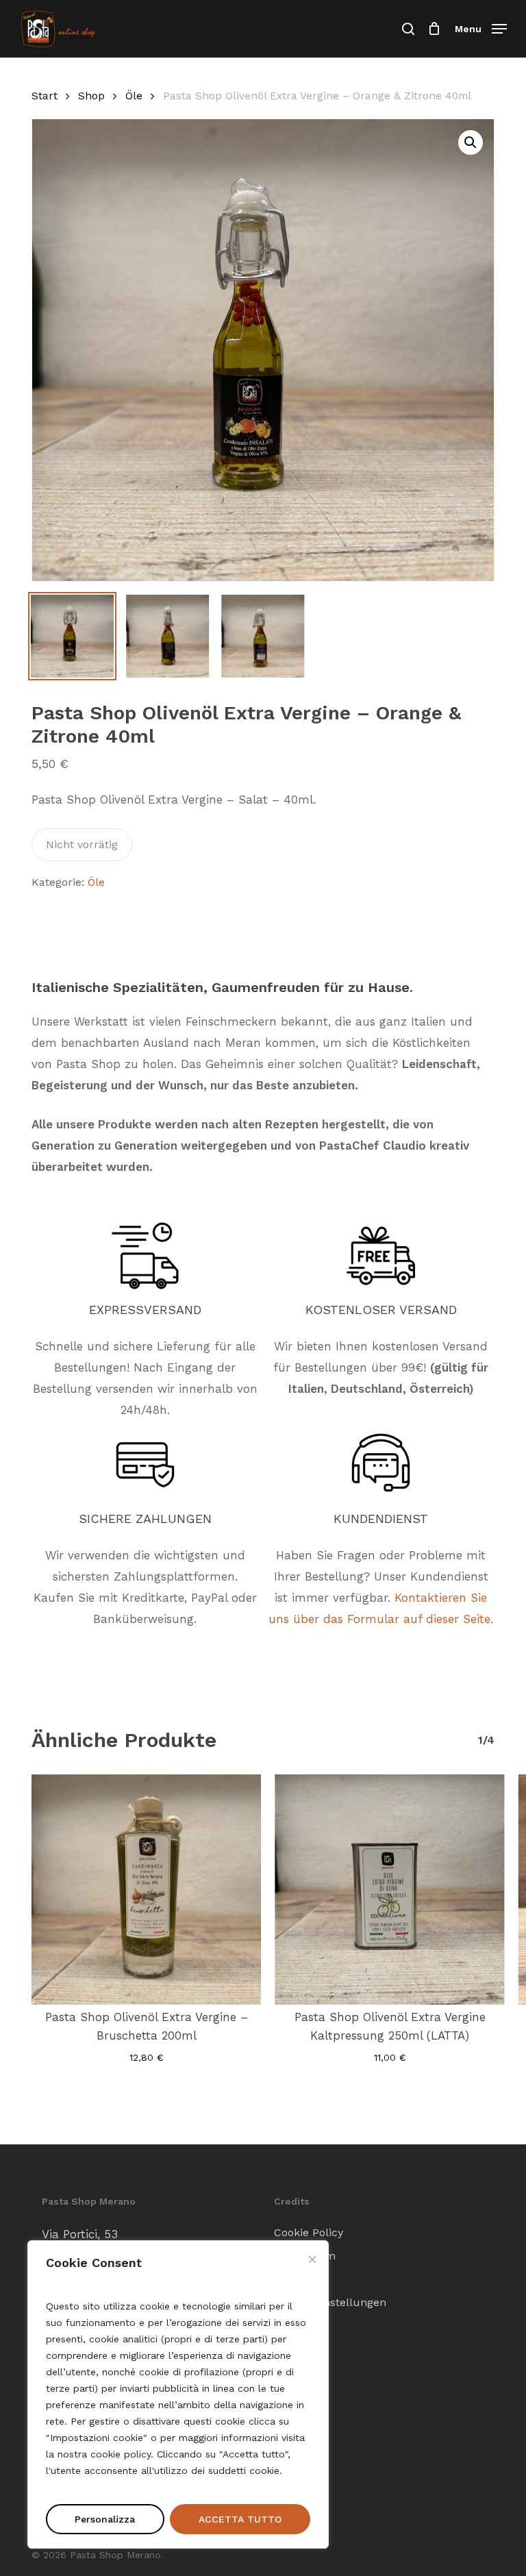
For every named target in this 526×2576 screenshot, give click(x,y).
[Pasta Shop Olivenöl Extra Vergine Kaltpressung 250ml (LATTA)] (389, 1889)
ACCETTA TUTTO (240, 2519)
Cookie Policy (309, 2232)
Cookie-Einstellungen (330, 2302)
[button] (481, 28)
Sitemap (296, 2279)
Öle (134, 96)
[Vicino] (312, 2259)
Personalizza (105, 2519)
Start (45, 96)
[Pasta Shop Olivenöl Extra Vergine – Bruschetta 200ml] (146, 1889)
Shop (91, 96)
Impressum (305, 2256)
